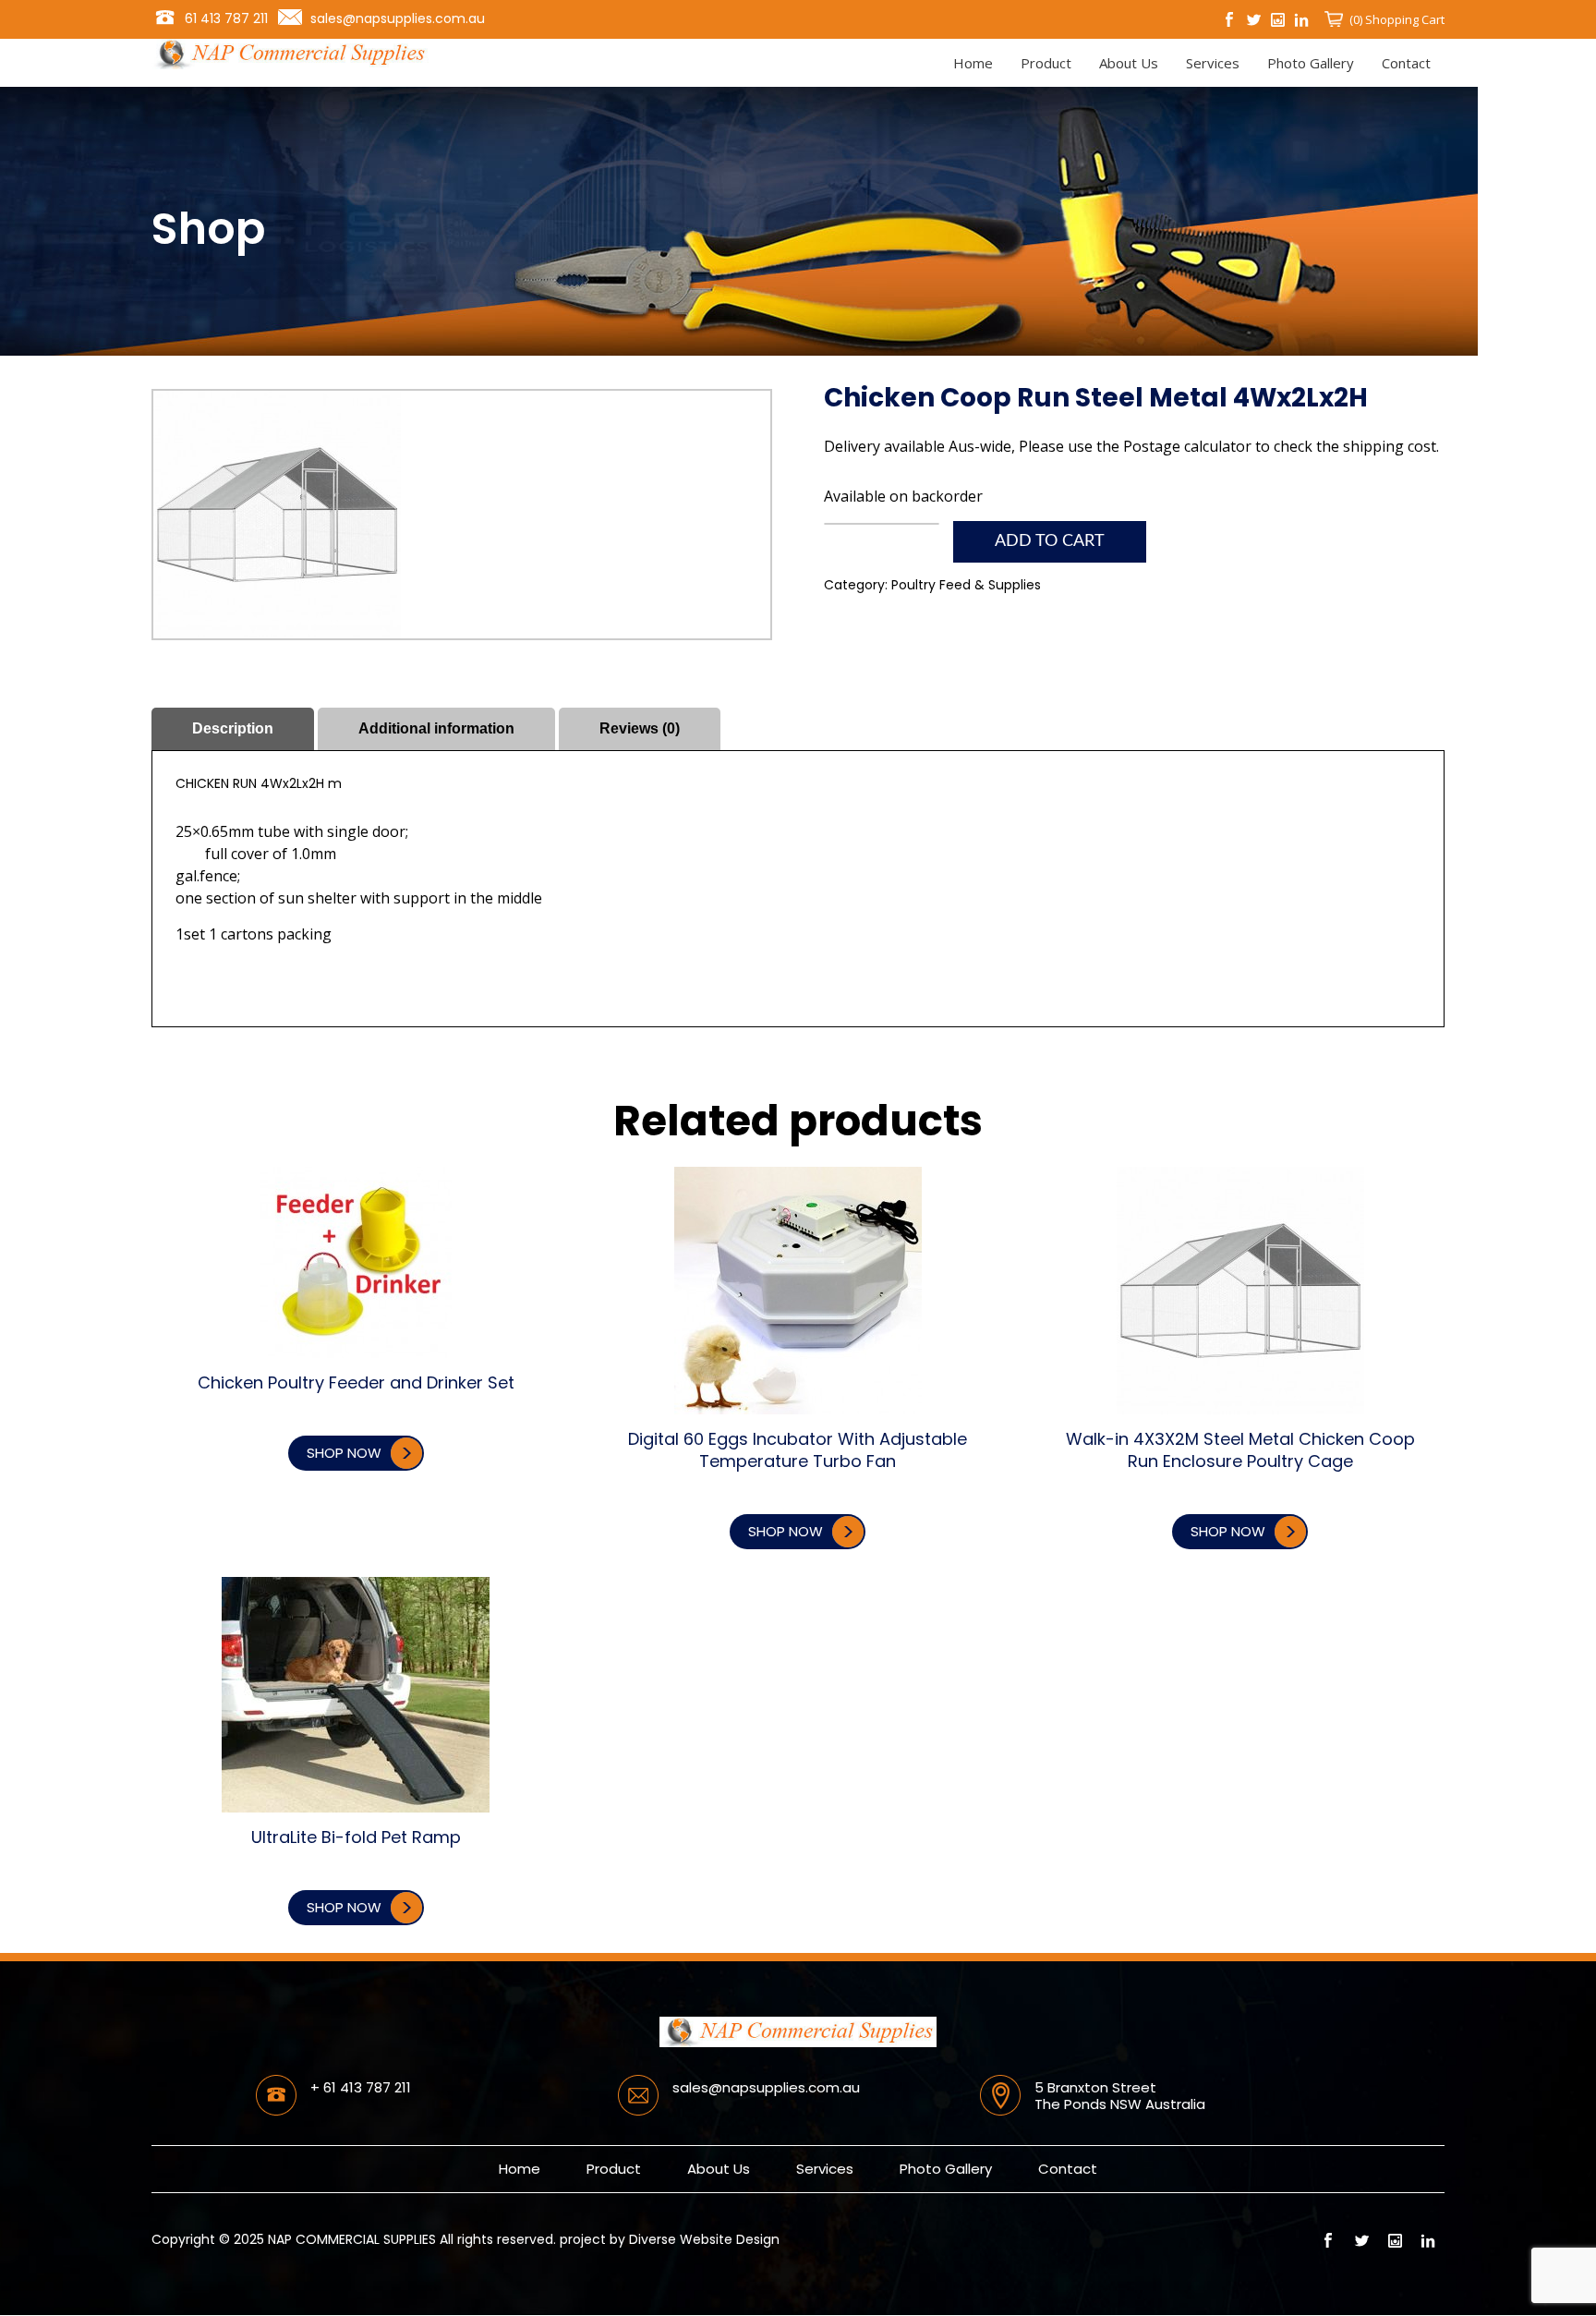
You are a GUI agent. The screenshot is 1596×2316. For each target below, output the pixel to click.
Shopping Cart (1403, 19)
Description (233, 728)
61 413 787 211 (226, 18)
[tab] (233, 729)
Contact (1406, 63)
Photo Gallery (1311, 63)
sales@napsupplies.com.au (398, 18)
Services (1213, 63)
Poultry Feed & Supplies (966, 585)
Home (973, 63)
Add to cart (1050, 541)
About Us (1129, 63)
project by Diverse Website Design (670, 2239)
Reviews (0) (640, 728)
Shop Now (344, 1453)
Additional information (436, 728)
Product (1046, 63)
